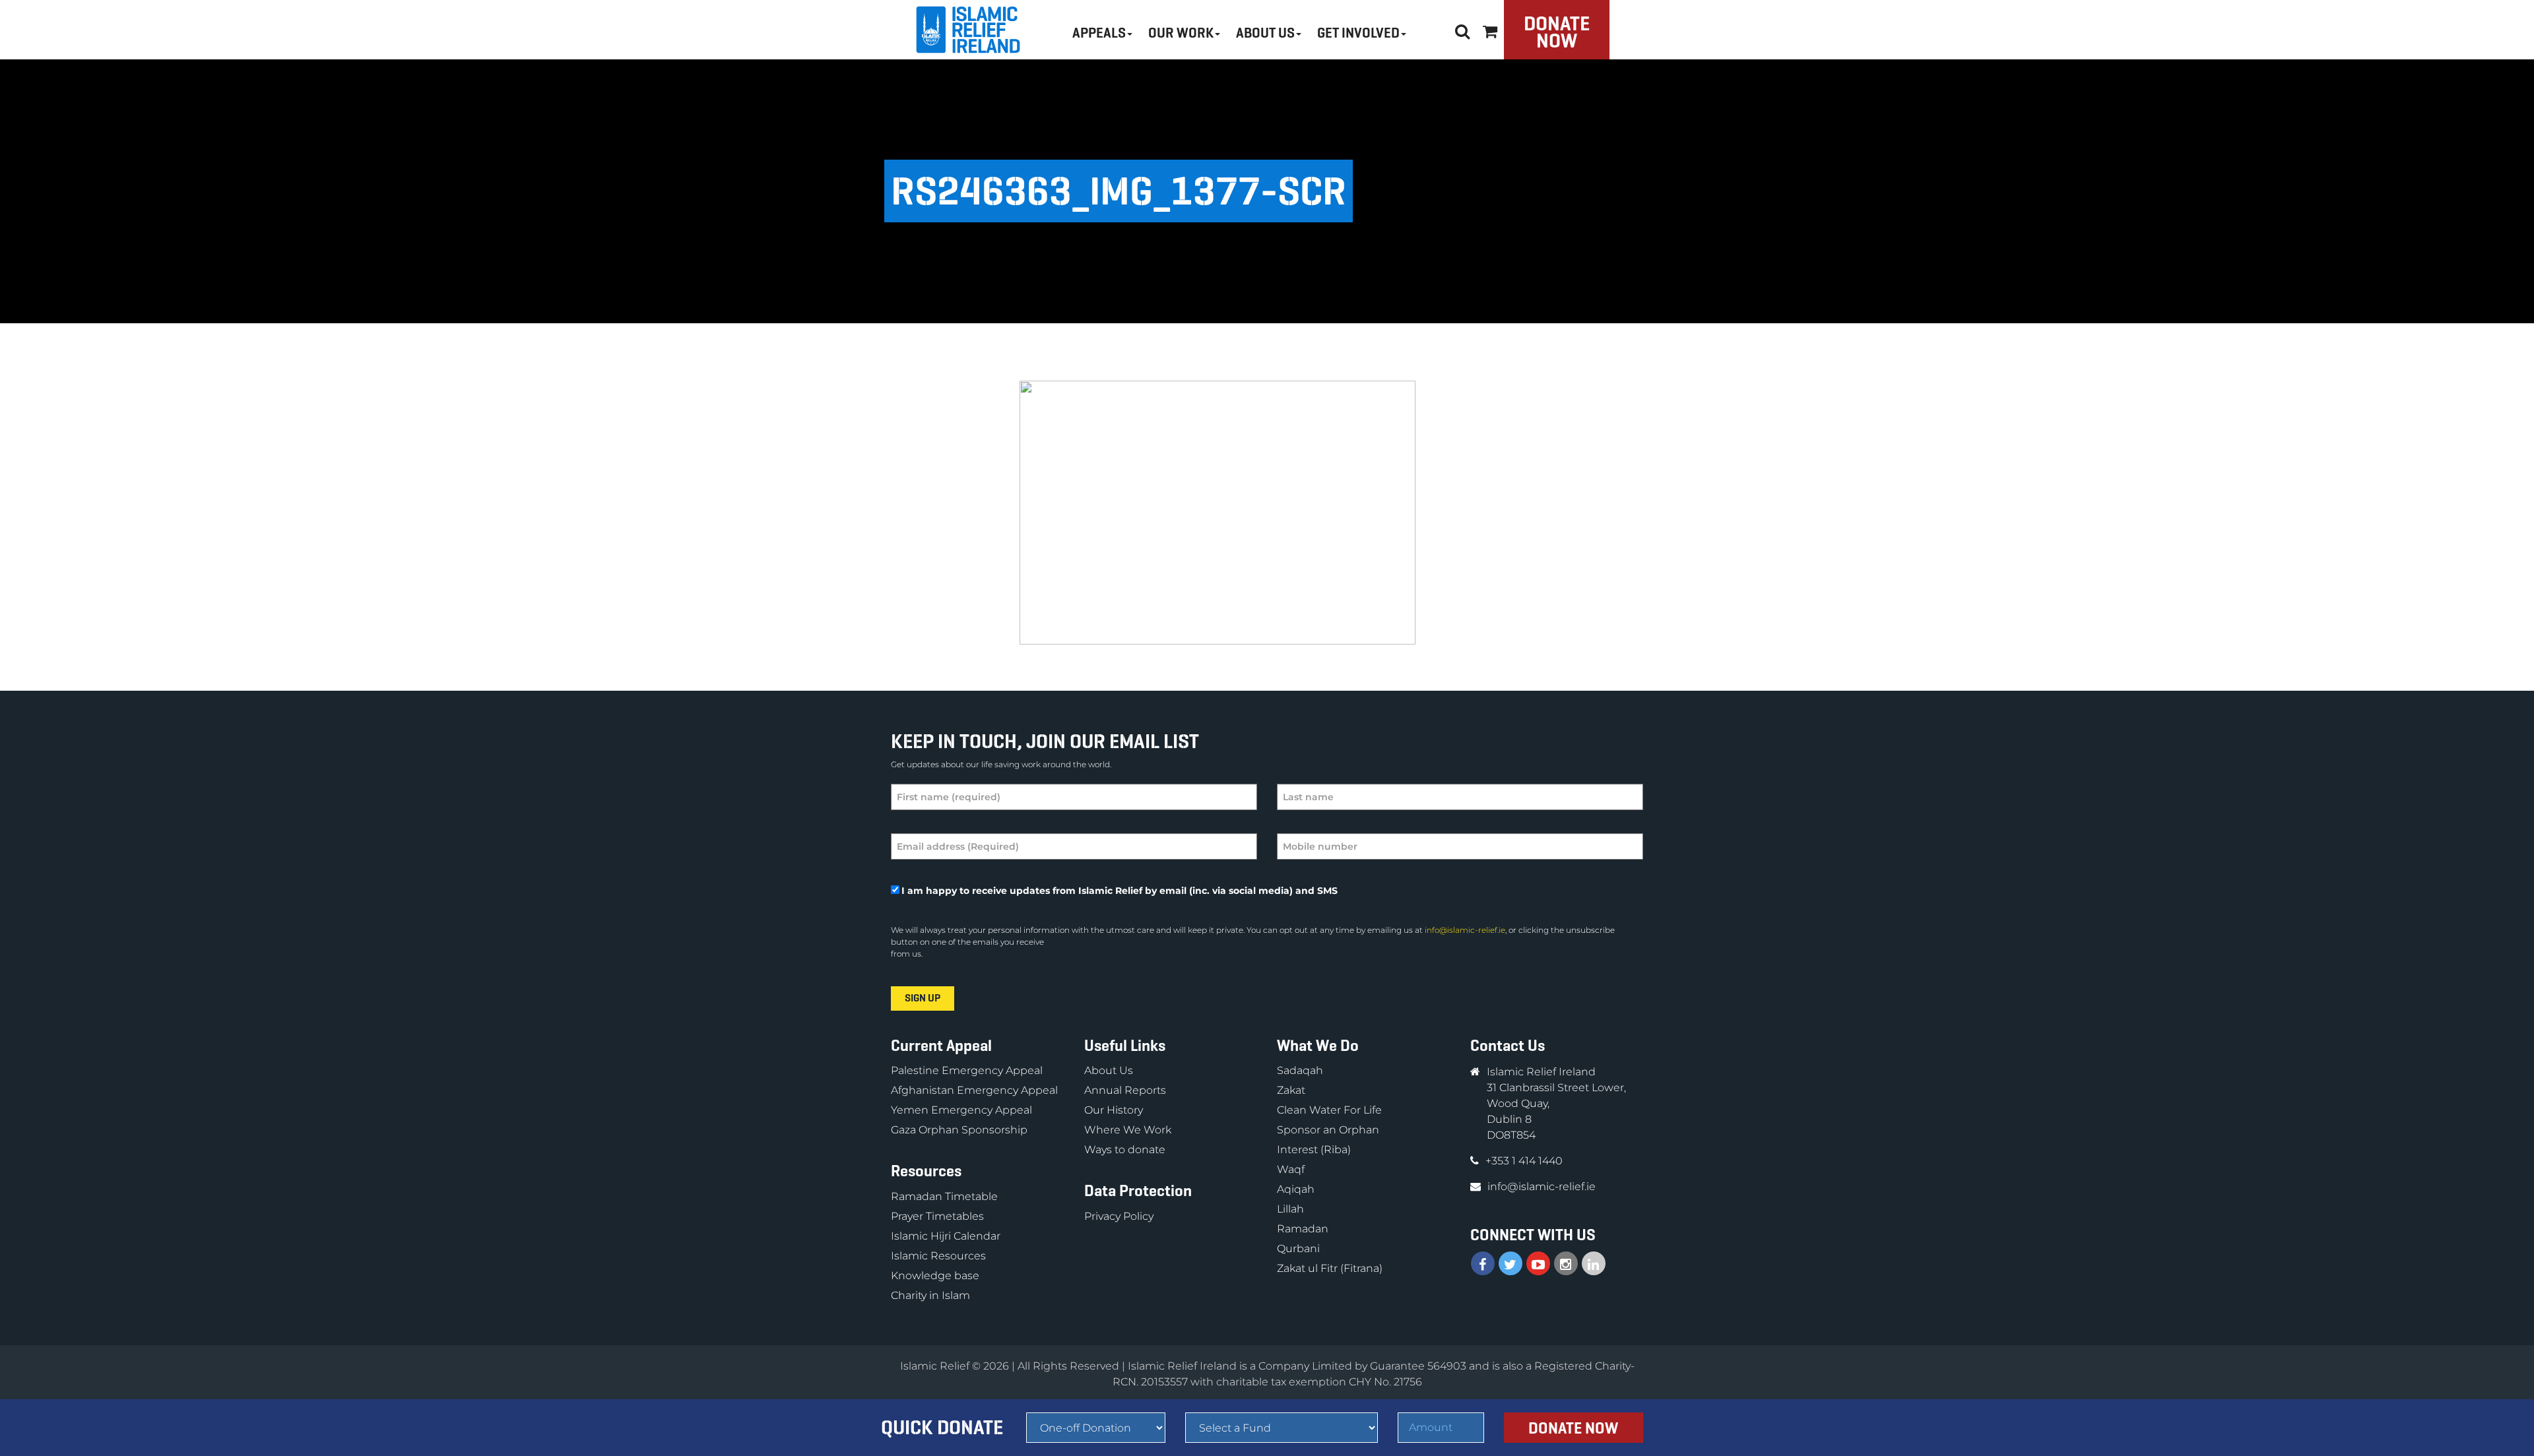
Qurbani (1298, 1249)
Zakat (1291, 1090)
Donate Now (1557, 32)
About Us (1109, 1070)
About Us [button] (1265, 33)
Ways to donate (1125, 1150)
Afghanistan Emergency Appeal (974, 1090)
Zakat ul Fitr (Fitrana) (1330, 1268)
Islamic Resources (938, 1256)
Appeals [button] (1099, 33)
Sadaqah (1300, 1070)
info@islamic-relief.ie (1465, 930)
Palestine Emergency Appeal (967, 1070)
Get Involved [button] (1358, 33)
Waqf (1291, 1169)
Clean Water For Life (1329, 1110)
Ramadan (1303, 1229)
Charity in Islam (930, 1295)
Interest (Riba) (1314, 1150)
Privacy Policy (1119, 1216)
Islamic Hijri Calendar (946, 1236)
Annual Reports (1125, 1090)
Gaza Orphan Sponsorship (959, 1130)
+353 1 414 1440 (1524, 1161)
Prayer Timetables (937, 1216)
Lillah (1290, 1209)
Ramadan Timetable (944, 1196)
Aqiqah (1296, 1189)
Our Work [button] (1181, 33)
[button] (1490, 29)
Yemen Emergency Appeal (961, 1110)
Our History (1114, 1110)
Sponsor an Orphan (1328, 1130)
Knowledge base (935, 1276)
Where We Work (1128, 1130)
